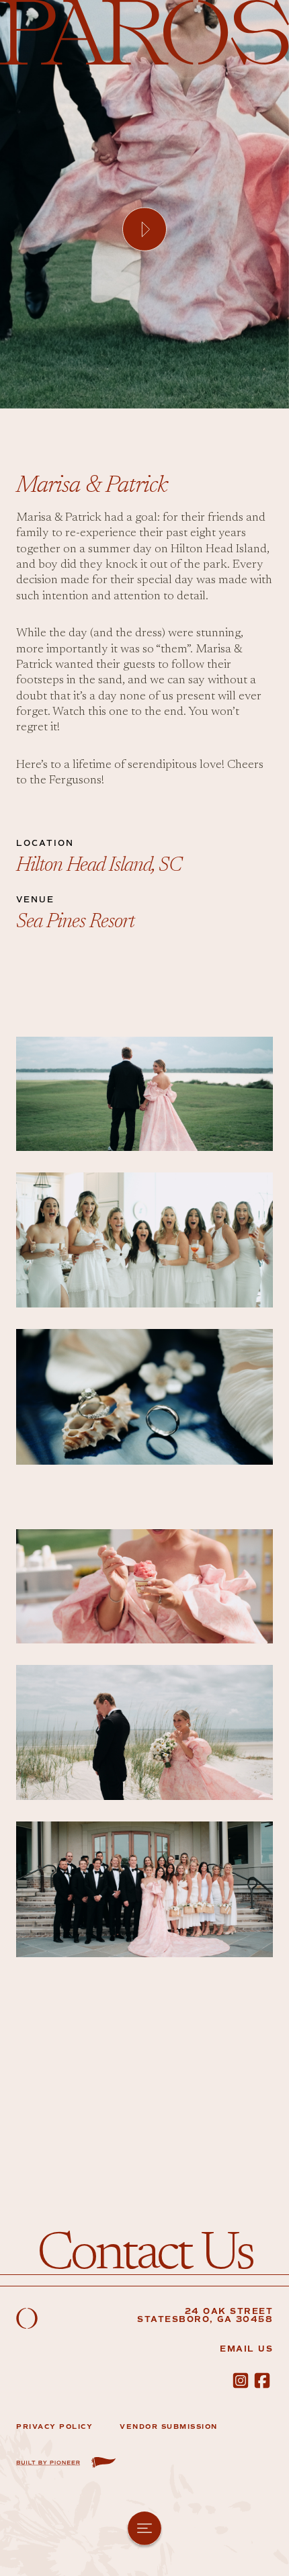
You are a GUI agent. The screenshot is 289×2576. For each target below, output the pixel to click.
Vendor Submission (169, 2427)
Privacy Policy (54, 2427)
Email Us (246, 2349)
